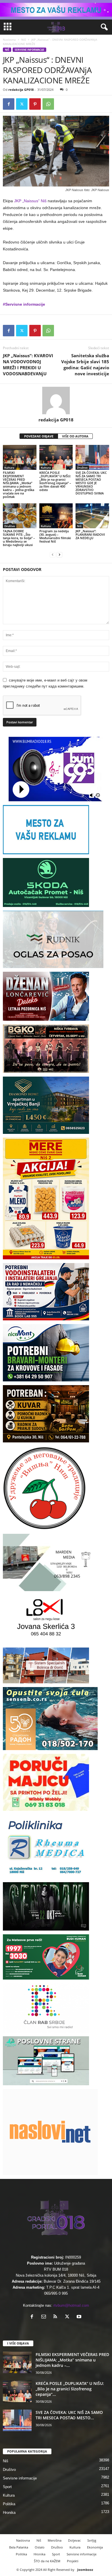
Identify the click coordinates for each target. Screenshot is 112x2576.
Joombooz (85, 2570)
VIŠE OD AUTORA (75, 436)
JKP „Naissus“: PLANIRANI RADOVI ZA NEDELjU (90, 534)
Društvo (82, 468)
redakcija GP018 (21, 90)
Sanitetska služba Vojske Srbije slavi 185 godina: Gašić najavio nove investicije (85, 365)
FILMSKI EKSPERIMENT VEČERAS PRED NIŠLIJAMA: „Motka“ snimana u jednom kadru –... (72, 2360)
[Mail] (45, 2317)
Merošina (55, 2540)
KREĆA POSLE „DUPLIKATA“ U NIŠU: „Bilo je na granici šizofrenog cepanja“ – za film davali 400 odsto (55, 481)
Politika (9, 2504)
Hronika (9, 2513)
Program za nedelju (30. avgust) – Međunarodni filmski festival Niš (55, 536)
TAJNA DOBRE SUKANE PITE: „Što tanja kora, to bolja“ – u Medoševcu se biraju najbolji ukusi (19, 538)
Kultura (9, 468)
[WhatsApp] (48, 104)
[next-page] (59, 554)
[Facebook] (9, 104)
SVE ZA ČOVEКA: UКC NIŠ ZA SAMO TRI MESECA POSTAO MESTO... (69, 2415)
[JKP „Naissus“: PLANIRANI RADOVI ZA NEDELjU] (92, 516)
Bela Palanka (19, 2547)
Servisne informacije (29, 50)
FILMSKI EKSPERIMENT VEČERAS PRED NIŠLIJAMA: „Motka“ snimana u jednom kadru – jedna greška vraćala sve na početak (19, 485)
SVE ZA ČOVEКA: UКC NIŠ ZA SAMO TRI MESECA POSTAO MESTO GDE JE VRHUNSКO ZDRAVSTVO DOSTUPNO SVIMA (91, 483)
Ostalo (40, 2547)
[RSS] (57, 2317)
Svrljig (92, 2540)
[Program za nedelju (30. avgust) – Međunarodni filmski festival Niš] (56, 516)
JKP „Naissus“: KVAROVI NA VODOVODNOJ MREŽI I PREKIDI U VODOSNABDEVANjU (28, 365)
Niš (24, 40)
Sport (7, 2487)
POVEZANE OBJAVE (39, 436)
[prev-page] (53, 554)
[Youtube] (80, 2317)
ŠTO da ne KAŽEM (47, 2561)
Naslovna (9, 40)
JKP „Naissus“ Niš (30, 201)
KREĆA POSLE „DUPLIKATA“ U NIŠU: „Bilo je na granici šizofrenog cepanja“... (70, 2389)
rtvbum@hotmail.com (71, 2305)
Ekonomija (95, 2547)
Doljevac (74, 2540)
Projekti (73, 2561)
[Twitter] (22, 104)
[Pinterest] (35, 104)
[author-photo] (56, 400)
